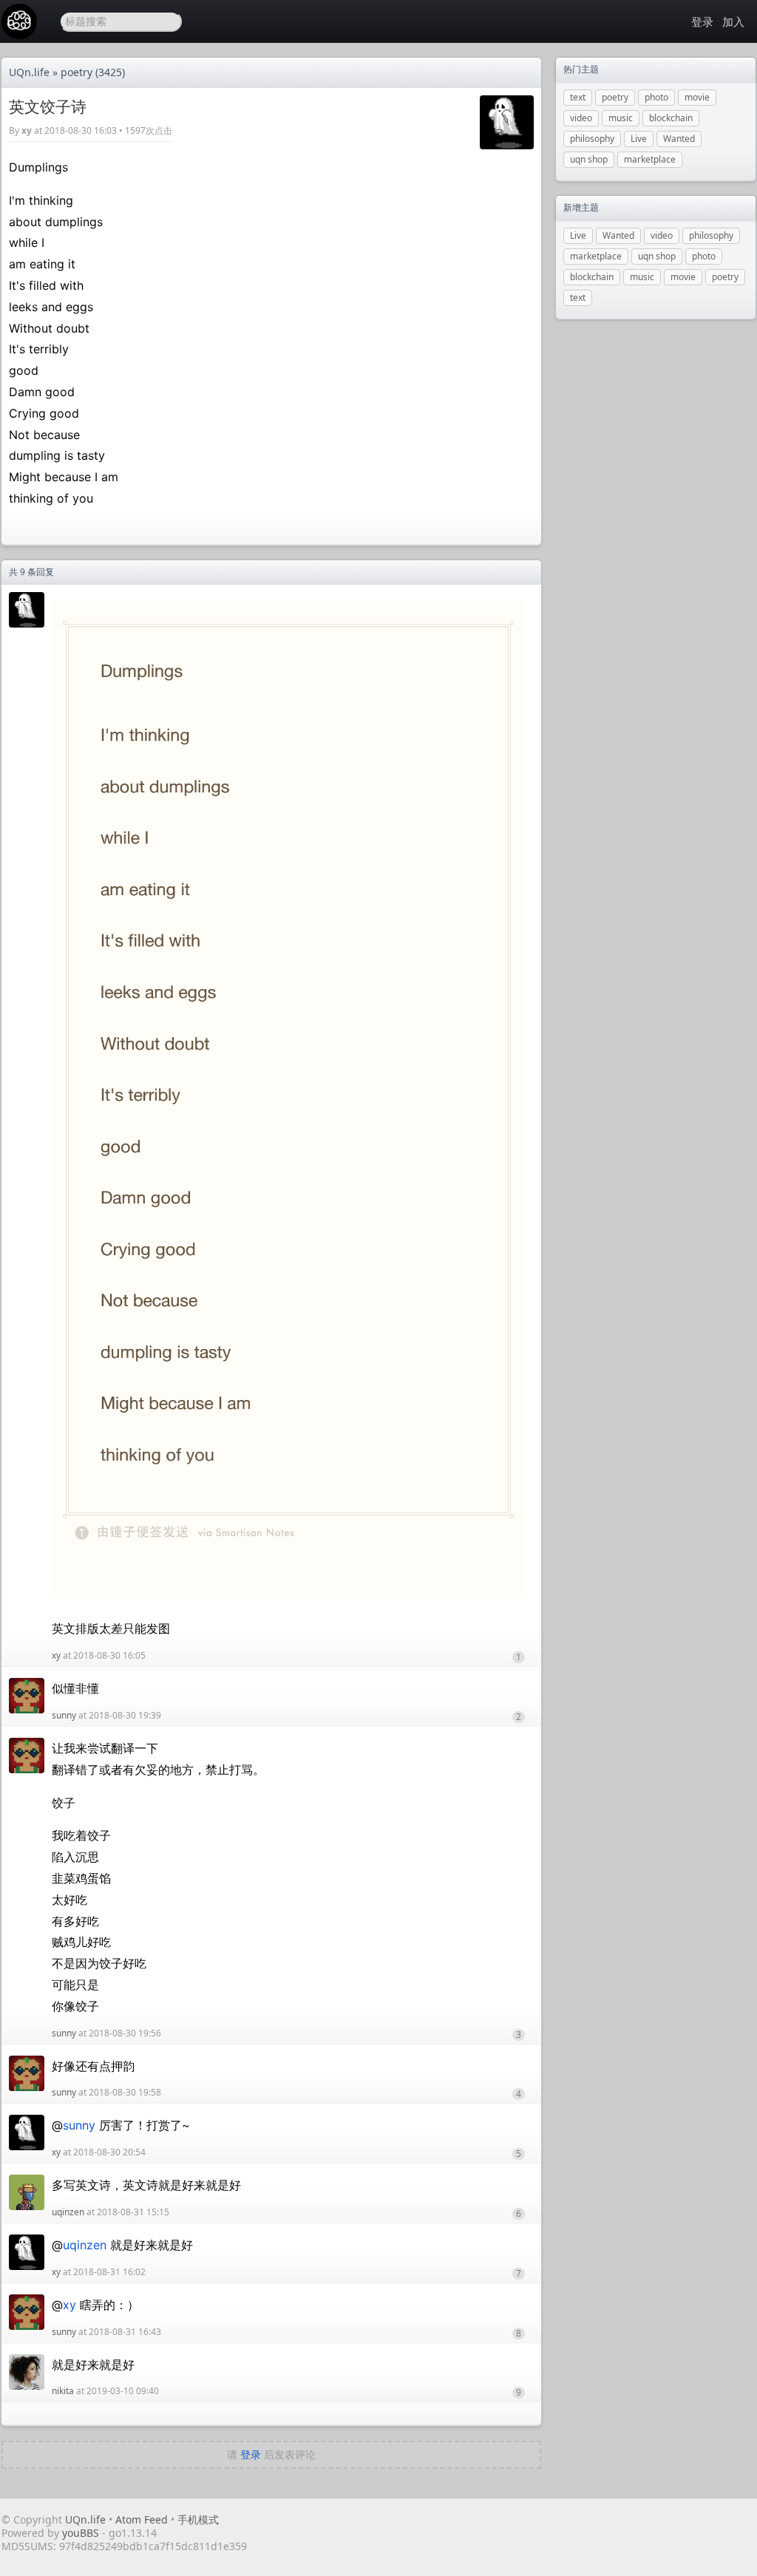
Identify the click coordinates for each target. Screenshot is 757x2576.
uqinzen (68, 2212)
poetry (77, 72)
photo (656, 97)
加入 (733, 21)
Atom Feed (142, 2519)
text (578, 97)
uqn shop (589, 159)
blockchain (671, 118)
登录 (702, 21)
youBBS (82, 2533)
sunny (64, 1715)
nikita (63, 2391)
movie (697, 97)
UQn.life (29, 72)
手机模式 (198, 2519)
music (621, 118)
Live (639, 139)
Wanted (679, 139)
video (581, 118)
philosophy (592, 139)
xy (27, 130)
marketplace (650, 159)
